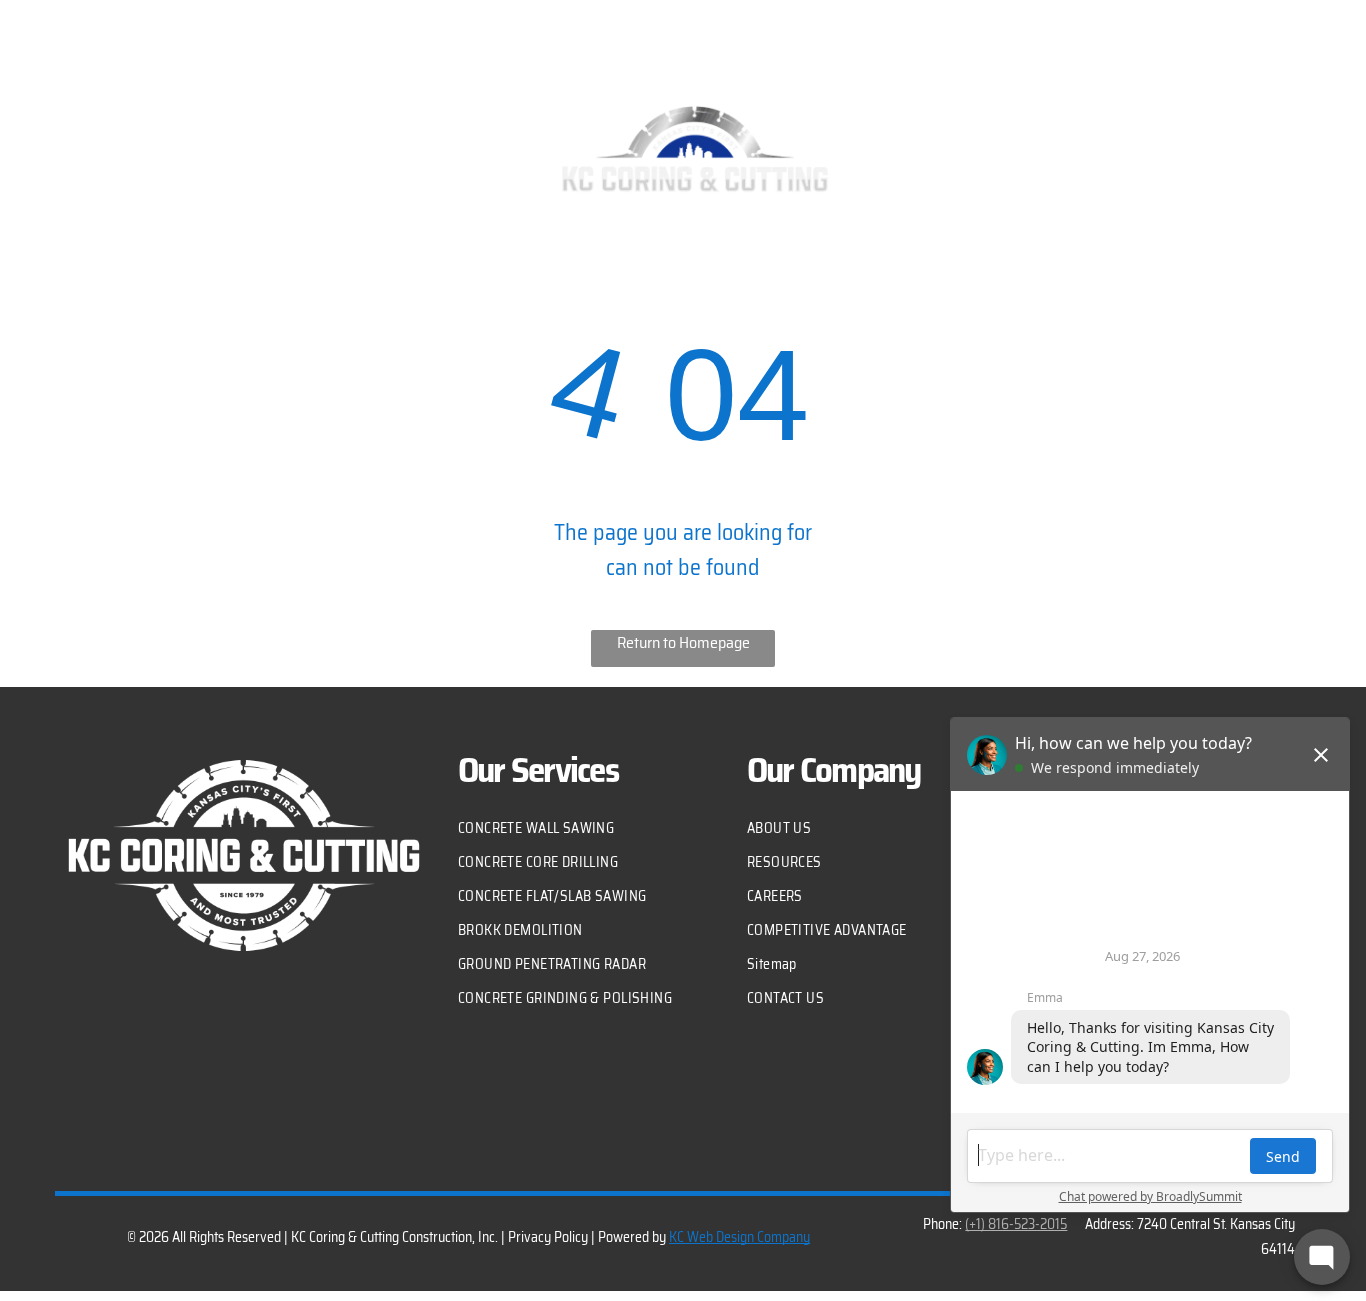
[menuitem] (311, 137)
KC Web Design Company (739, 1237)
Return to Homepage (683, 642)
